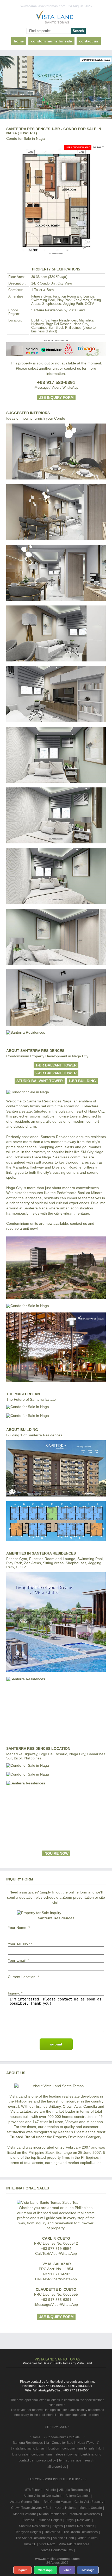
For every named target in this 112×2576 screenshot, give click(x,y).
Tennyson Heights (28, 2532)
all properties (57, 2467)
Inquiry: (14, 1993)
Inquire (23, 2570)
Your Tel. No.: (19, 1944)
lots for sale (20, 2454)
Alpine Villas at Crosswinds (43, 2496)
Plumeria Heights (50, 2520)
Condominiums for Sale (51, 41)
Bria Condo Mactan (57, 2502)
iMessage (88, 2570)
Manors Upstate (91, 2508)
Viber (67, 2570)
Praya (70, 2520)
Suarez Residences (80, 2526)
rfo (100, 2448)
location (54, 2448)
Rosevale (84, 2520)
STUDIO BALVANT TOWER (40, 1081)
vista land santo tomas (29, 2448)
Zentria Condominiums (57, 2550)
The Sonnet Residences (33, 2538)
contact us (89, 41)
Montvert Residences (85, 2514)
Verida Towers (87, 2538)
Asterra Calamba (78, 2496)
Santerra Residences (34, 2526)
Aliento (51, 2490)
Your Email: (17, 1960)
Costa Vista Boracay (89, 2502)
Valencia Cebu (64, 2538)
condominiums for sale (79, 2448)
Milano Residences (53, 2514)
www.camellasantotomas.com (57, 2559)
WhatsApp (45, 2570)
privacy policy (46, 2460)
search (89, 2460)
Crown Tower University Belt (31, 2508)
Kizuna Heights (65, 2508)
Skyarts (58, 2526)
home (19, 41)
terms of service (70, 2460)
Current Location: (22, 1977)
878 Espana (34, 2490)
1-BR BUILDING (82, 1081)
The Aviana (52, 2532)
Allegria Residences (73, 2490)
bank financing (91, 2454)
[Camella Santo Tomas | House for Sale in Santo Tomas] (56, 18)
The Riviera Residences (81, 2532)
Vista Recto (47, 2544)
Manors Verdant (24, 2514)
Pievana (28, 2520)
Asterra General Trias (25, 2502)
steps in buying (66, 2454)
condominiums (42, 2454)
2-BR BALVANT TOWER (56, 1073)
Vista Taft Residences (74, 2544)
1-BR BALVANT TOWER (56, 1065)
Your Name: (18, 1928)
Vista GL (30, 2544)
